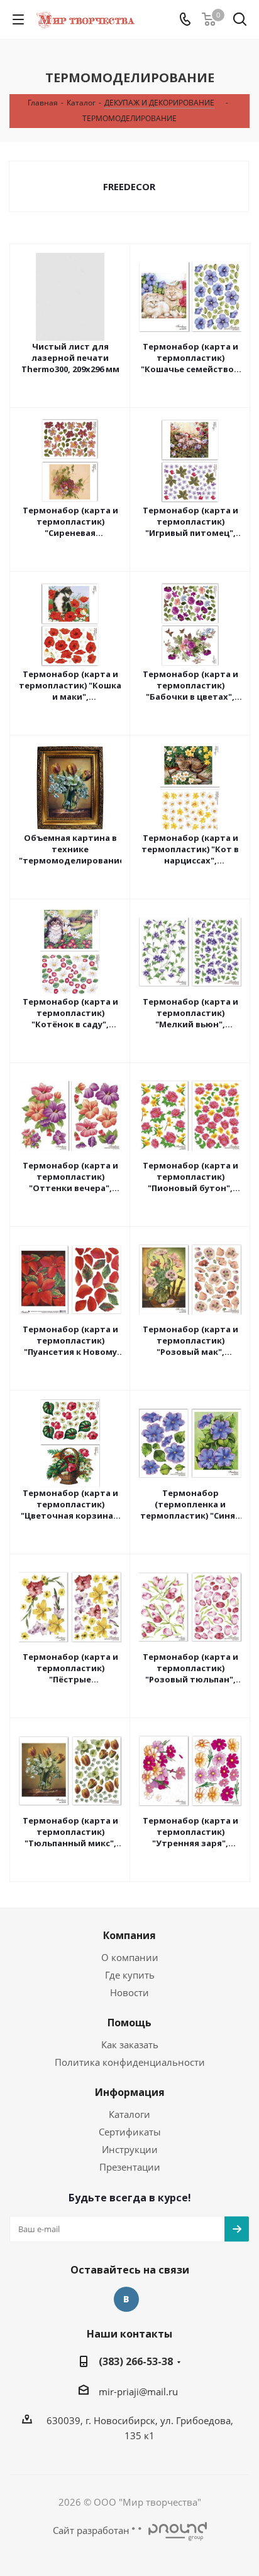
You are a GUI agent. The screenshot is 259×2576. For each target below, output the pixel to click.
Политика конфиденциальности (130, 2062)
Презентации (130, 2167)
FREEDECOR (129, 186)
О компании (130, 1957)
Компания (129, 1935)
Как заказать (130, 2044)
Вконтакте (126, 2299)
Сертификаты (130, 2132)
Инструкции (130, 2149)
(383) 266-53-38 (136, 2361)
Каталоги (129, 2114)
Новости (129, 1992)
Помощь (129, 2023)
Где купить (130, 1975)
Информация (130, 2092)
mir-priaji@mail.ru (138, 2392)
